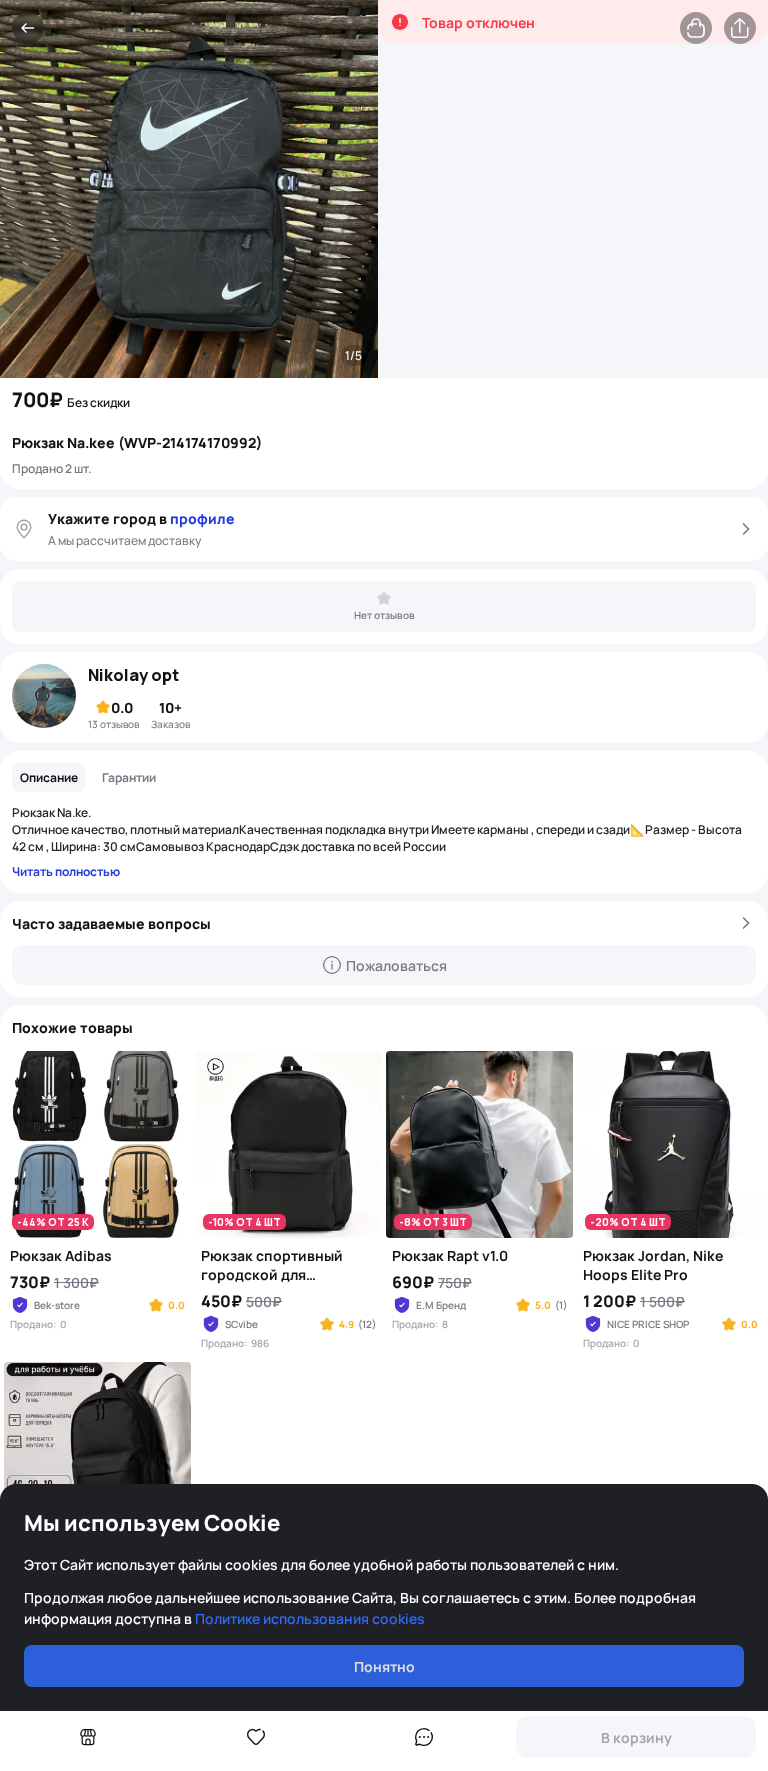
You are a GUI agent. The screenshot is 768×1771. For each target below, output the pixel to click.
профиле (202, 518)
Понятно (384, 1666)
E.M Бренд (441, 1305)
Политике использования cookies (310, 1618)
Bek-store (57, 1305)
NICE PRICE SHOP (648, 1324)
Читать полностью (66, 871)
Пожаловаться (396, 965)
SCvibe (241, 1324)
